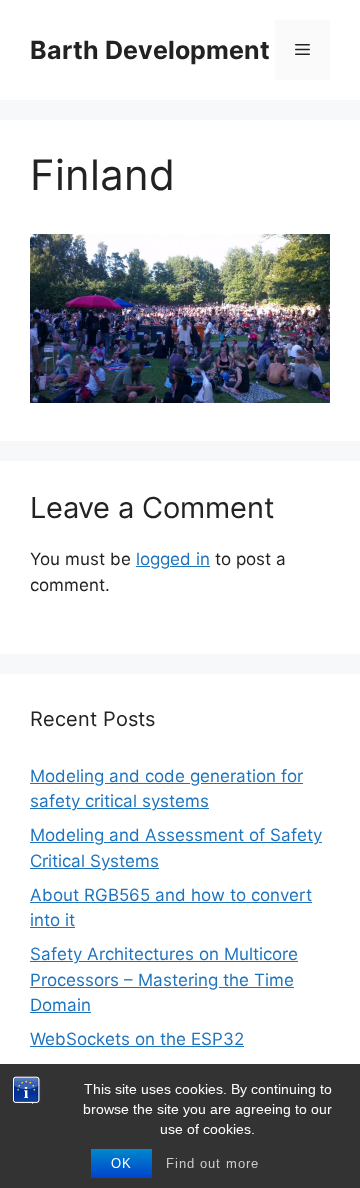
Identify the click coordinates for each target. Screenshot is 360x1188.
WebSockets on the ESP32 (137, 1039)
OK (121, 1163)
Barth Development (150, 50)
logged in (173, 559)
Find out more (212, 1163)
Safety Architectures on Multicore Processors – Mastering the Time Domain (164, 979)
